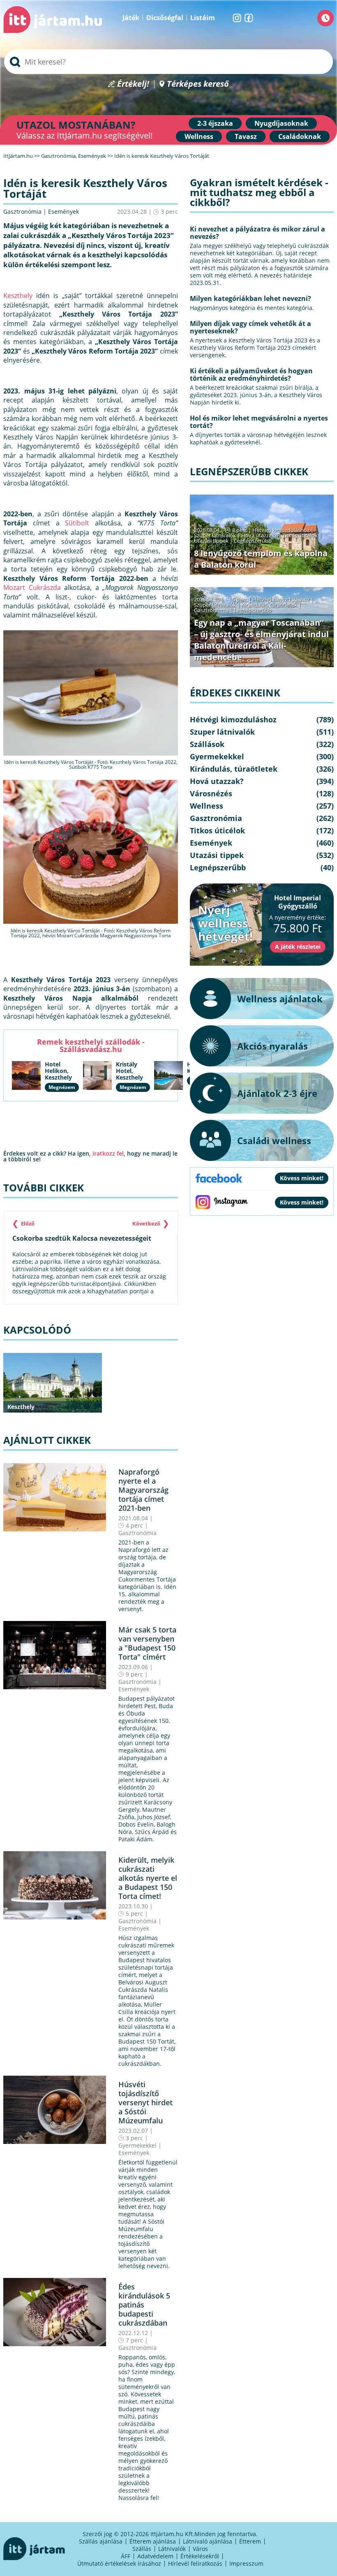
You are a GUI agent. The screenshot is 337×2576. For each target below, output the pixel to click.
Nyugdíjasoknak (281, 123)
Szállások (207, 744)
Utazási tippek (211, 541)
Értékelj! (133, 84)
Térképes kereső (198, 84)
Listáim (203, 18)
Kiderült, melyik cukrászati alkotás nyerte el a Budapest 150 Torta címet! (148, 1878)
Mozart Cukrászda (32, 587)
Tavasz (246, 136)
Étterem (250, 2541)
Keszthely (18, 296)
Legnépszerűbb (253, 541)
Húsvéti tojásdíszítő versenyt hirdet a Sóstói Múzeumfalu (145, 2102)
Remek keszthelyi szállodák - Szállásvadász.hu (91, 1045)
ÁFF (126, 2556)
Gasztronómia (22, 212)
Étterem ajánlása (153, 2541)
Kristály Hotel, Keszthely (129, 1071)
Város (200, 2549)
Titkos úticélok (300, 535)
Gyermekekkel (137, 2145)
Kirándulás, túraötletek (269, 605)
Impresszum (246, 2563)
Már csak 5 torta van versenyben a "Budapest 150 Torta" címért (147, 1643)
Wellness (199, 136)
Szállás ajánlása (101, 2541)
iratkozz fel (108, 1153)
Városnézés (211, 793)
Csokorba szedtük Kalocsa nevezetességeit (82, 1238)
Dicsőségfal (165, 18)
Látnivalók (172, 2549)
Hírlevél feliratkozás (195, 2563)
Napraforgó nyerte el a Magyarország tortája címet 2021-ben (143, 1490)
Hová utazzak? (260, 535)
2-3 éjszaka (215, 123)
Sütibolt (77, 523)
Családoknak (300, 136)
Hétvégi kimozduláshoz (281, 530)
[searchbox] (168, 62)
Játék (131, 18)
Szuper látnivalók (215, 535)
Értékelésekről (200, 2556)
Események (63, 212)
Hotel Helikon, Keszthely (58, 1071)
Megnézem (62, 1087)
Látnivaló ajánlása (208, 2541)
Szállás (142, 2549)
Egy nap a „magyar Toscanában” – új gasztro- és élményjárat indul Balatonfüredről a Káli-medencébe (261, 640)
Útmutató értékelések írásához (119, 2563)
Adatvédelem (155, 2556)
